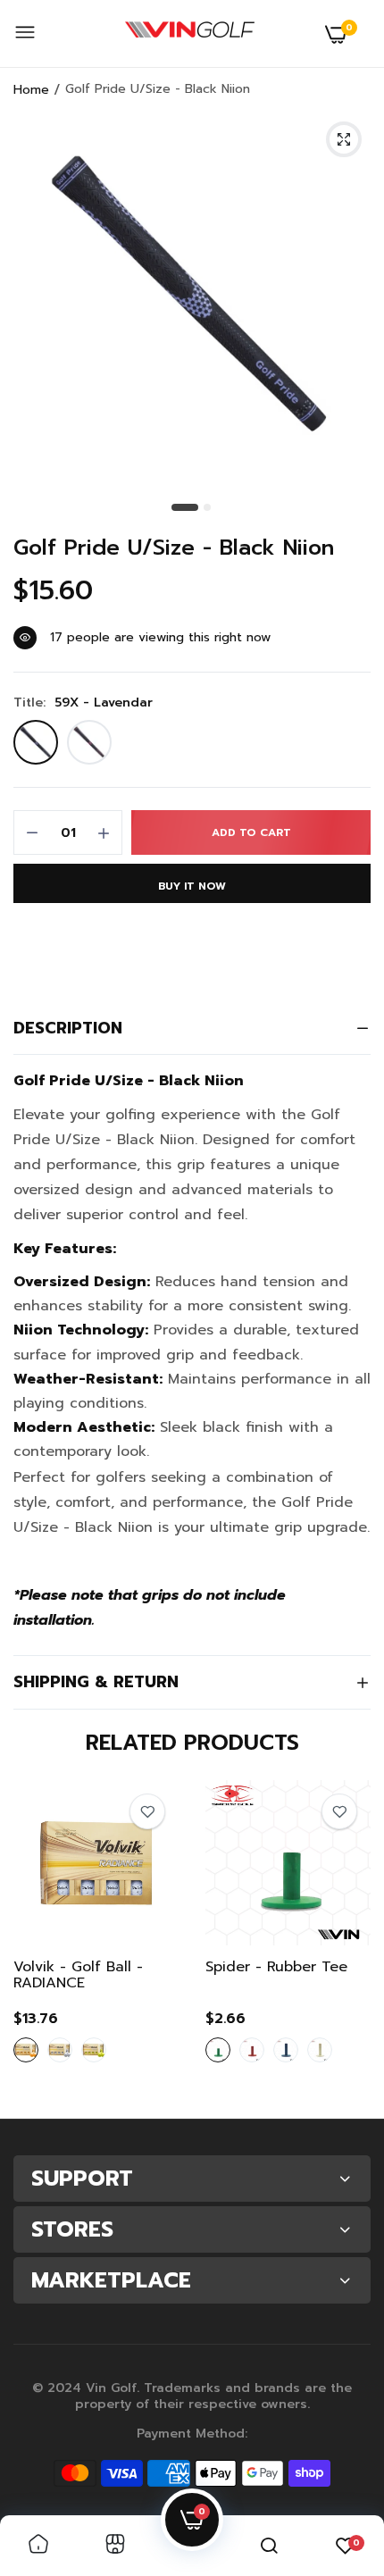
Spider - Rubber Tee (276, 1968)
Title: (83, 703)
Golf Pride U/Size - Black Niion (174, 548)
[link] (147, 1811)
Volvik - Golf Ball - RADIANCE (78, 1975)
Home (31, 90)
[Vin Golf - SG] (190, 34)
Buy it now (192, 886)
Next (348, 1943)
